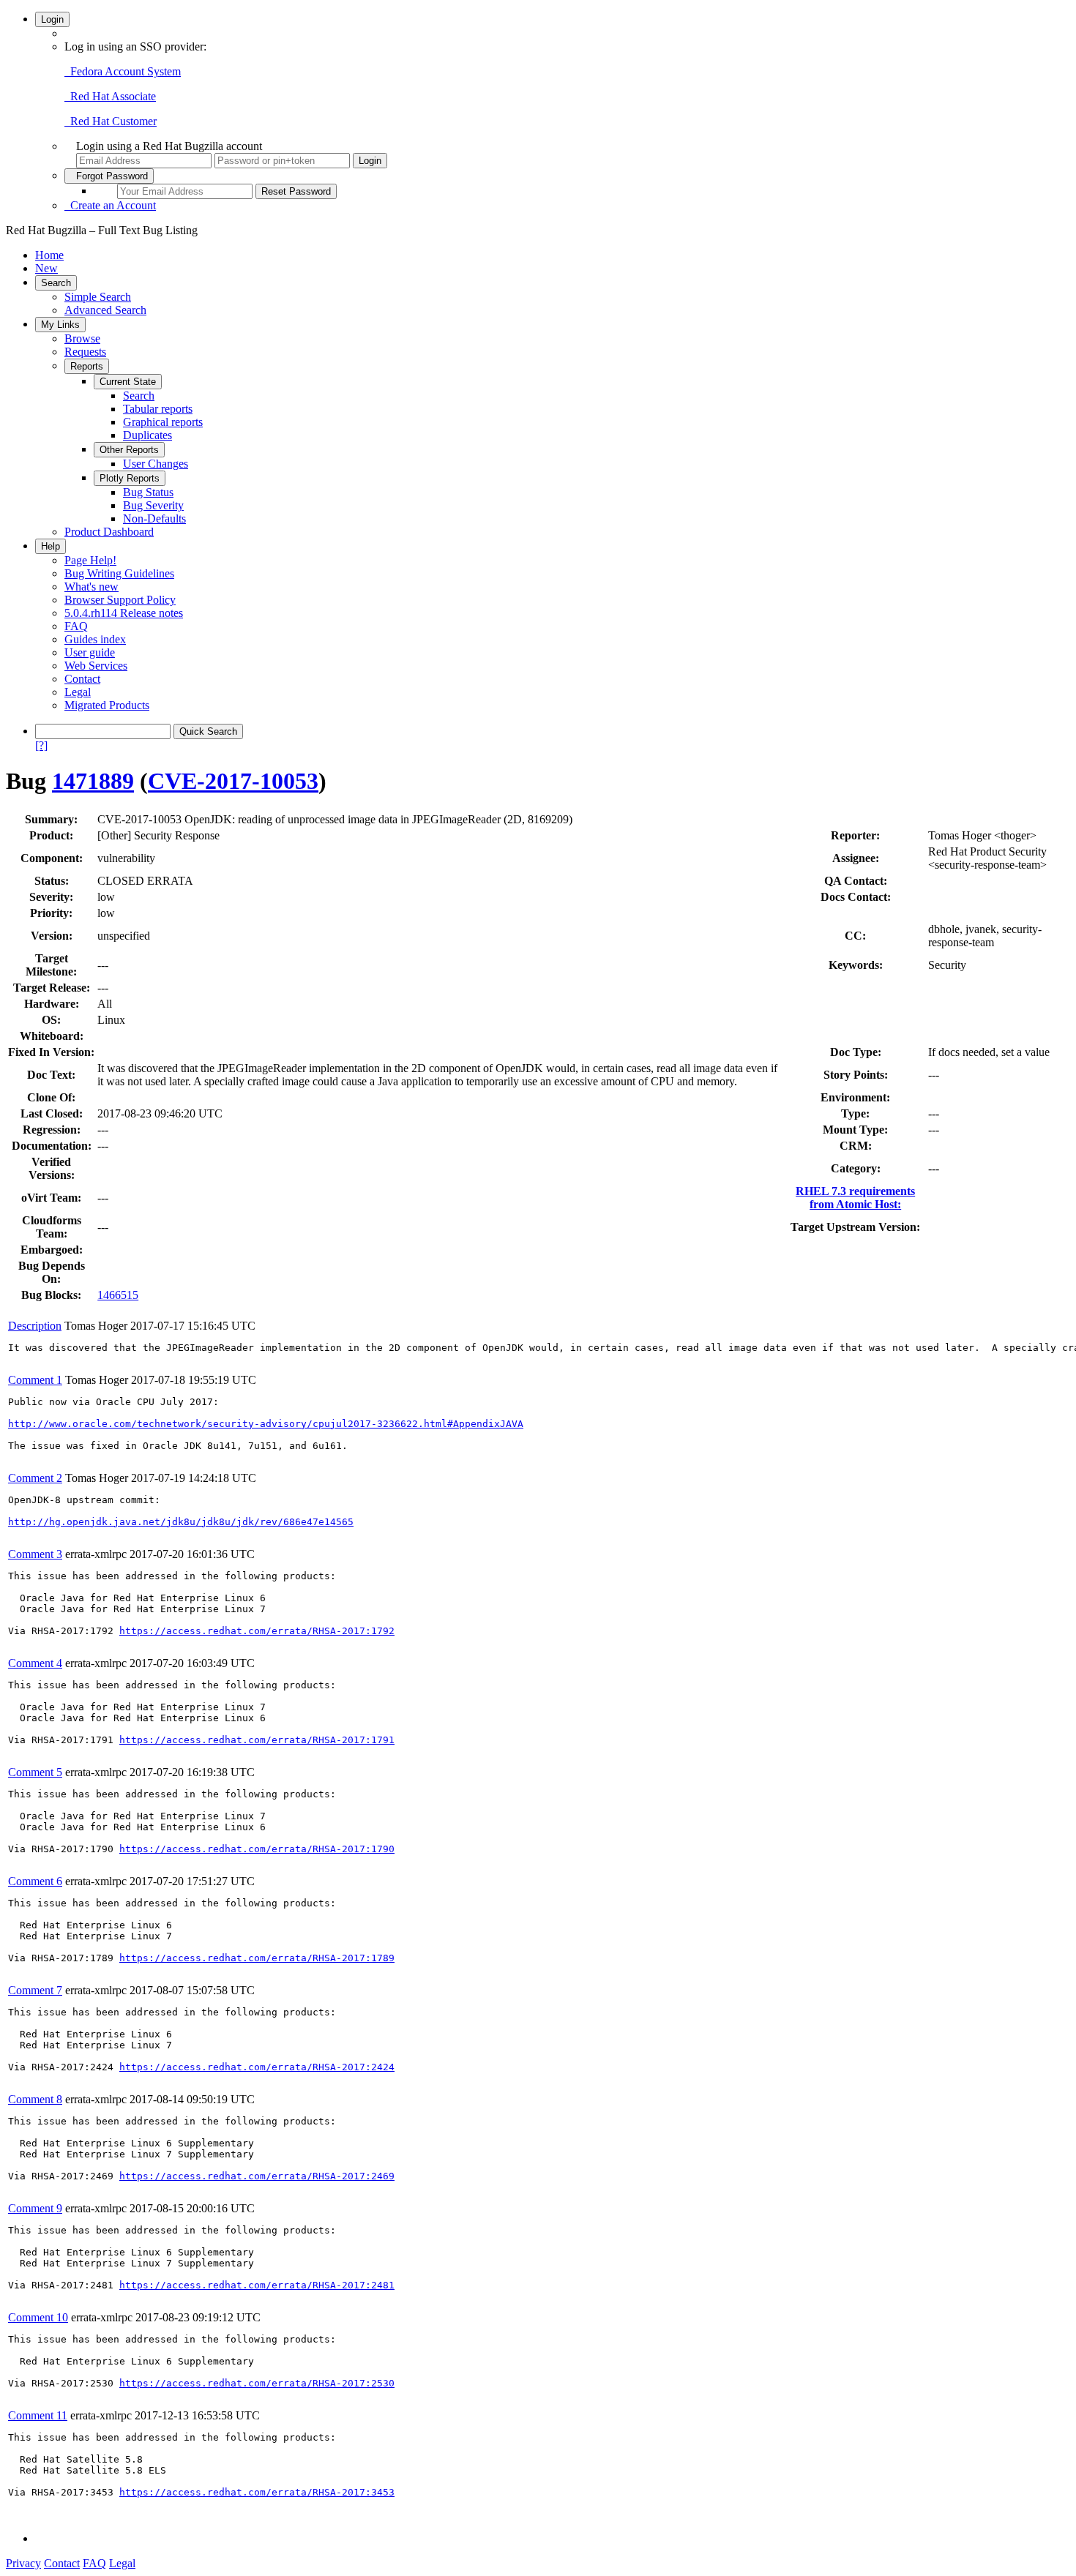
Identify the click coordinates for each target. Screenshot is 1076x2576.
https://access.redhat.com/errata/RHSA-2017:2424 (257, 2067)
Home (49, 255)
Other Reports (129, 450)
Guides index (95, 639)
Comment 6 (35, 1881)
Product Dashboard (109, 532)
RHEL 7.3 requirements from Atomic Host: (855, 1198)
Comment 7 (35, 1990)
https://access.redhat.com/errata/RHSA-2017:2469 (257, 2176)
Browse (82, 338)
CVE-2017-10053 (233, 781)
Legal (78, 692)
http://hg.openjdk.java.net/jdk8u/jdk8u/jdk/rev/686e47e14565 (181, 1522)
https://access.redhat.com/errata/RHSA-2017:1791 (257, 1740)
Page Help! (90, 560)
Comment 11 (38, 2415)
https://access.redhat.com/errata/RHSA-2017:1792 (257, 1631)
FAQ (76, 626)
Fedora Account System (123, 71)
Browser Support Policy (120, 600)
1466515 (118, 1295)
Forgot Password (109, 176)
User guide (90, 652)
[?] (41, 745)
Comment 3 (35, 1554)
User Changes (156, 464)
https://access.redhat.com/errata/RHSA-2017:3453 (257, 2492)
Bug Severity (153, 505)
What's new (91, 587)
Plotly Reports (130, 478)
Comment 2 (35, 1478)
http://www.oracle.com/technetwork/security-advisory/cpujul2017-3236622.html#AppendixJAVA (266, 1424)
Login (52, 19)
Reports (87, 366)
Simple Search (98, 297)
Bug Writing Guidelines (119, 573)
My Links (60, 325)
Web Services (96, 666)
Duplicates (147, 435)
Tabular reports (158, 409)
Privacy (23, 2563)
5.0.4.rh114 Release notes (124, 613)
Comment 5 (35, 1772)
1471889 (93, 781)
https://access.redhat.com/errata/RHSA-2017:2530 (257, 2383)
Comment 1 (35, 1380)
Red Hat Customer (111, 121)
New (46, 268)
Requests (85, 352)
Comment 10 (38, 2317)
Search (56, 283)
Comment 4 (35, 1663)
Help (51, 546)
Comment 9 (35, 2208)
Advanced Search (105, 310)
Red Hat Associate (110, 96)
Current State (128, 382)
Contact (82, 679)
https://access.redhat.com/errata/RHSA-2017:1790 (257, 1849)
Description (35, 1326)
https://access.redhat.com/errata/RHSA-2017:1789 (257, 1958)
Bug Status (148, 492)
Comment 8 (35, 2099)
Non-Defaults (154, 518)
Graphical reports (163, 422)
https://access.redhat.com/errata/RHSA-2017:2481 (257, 2285)
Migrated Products (107, 705)
